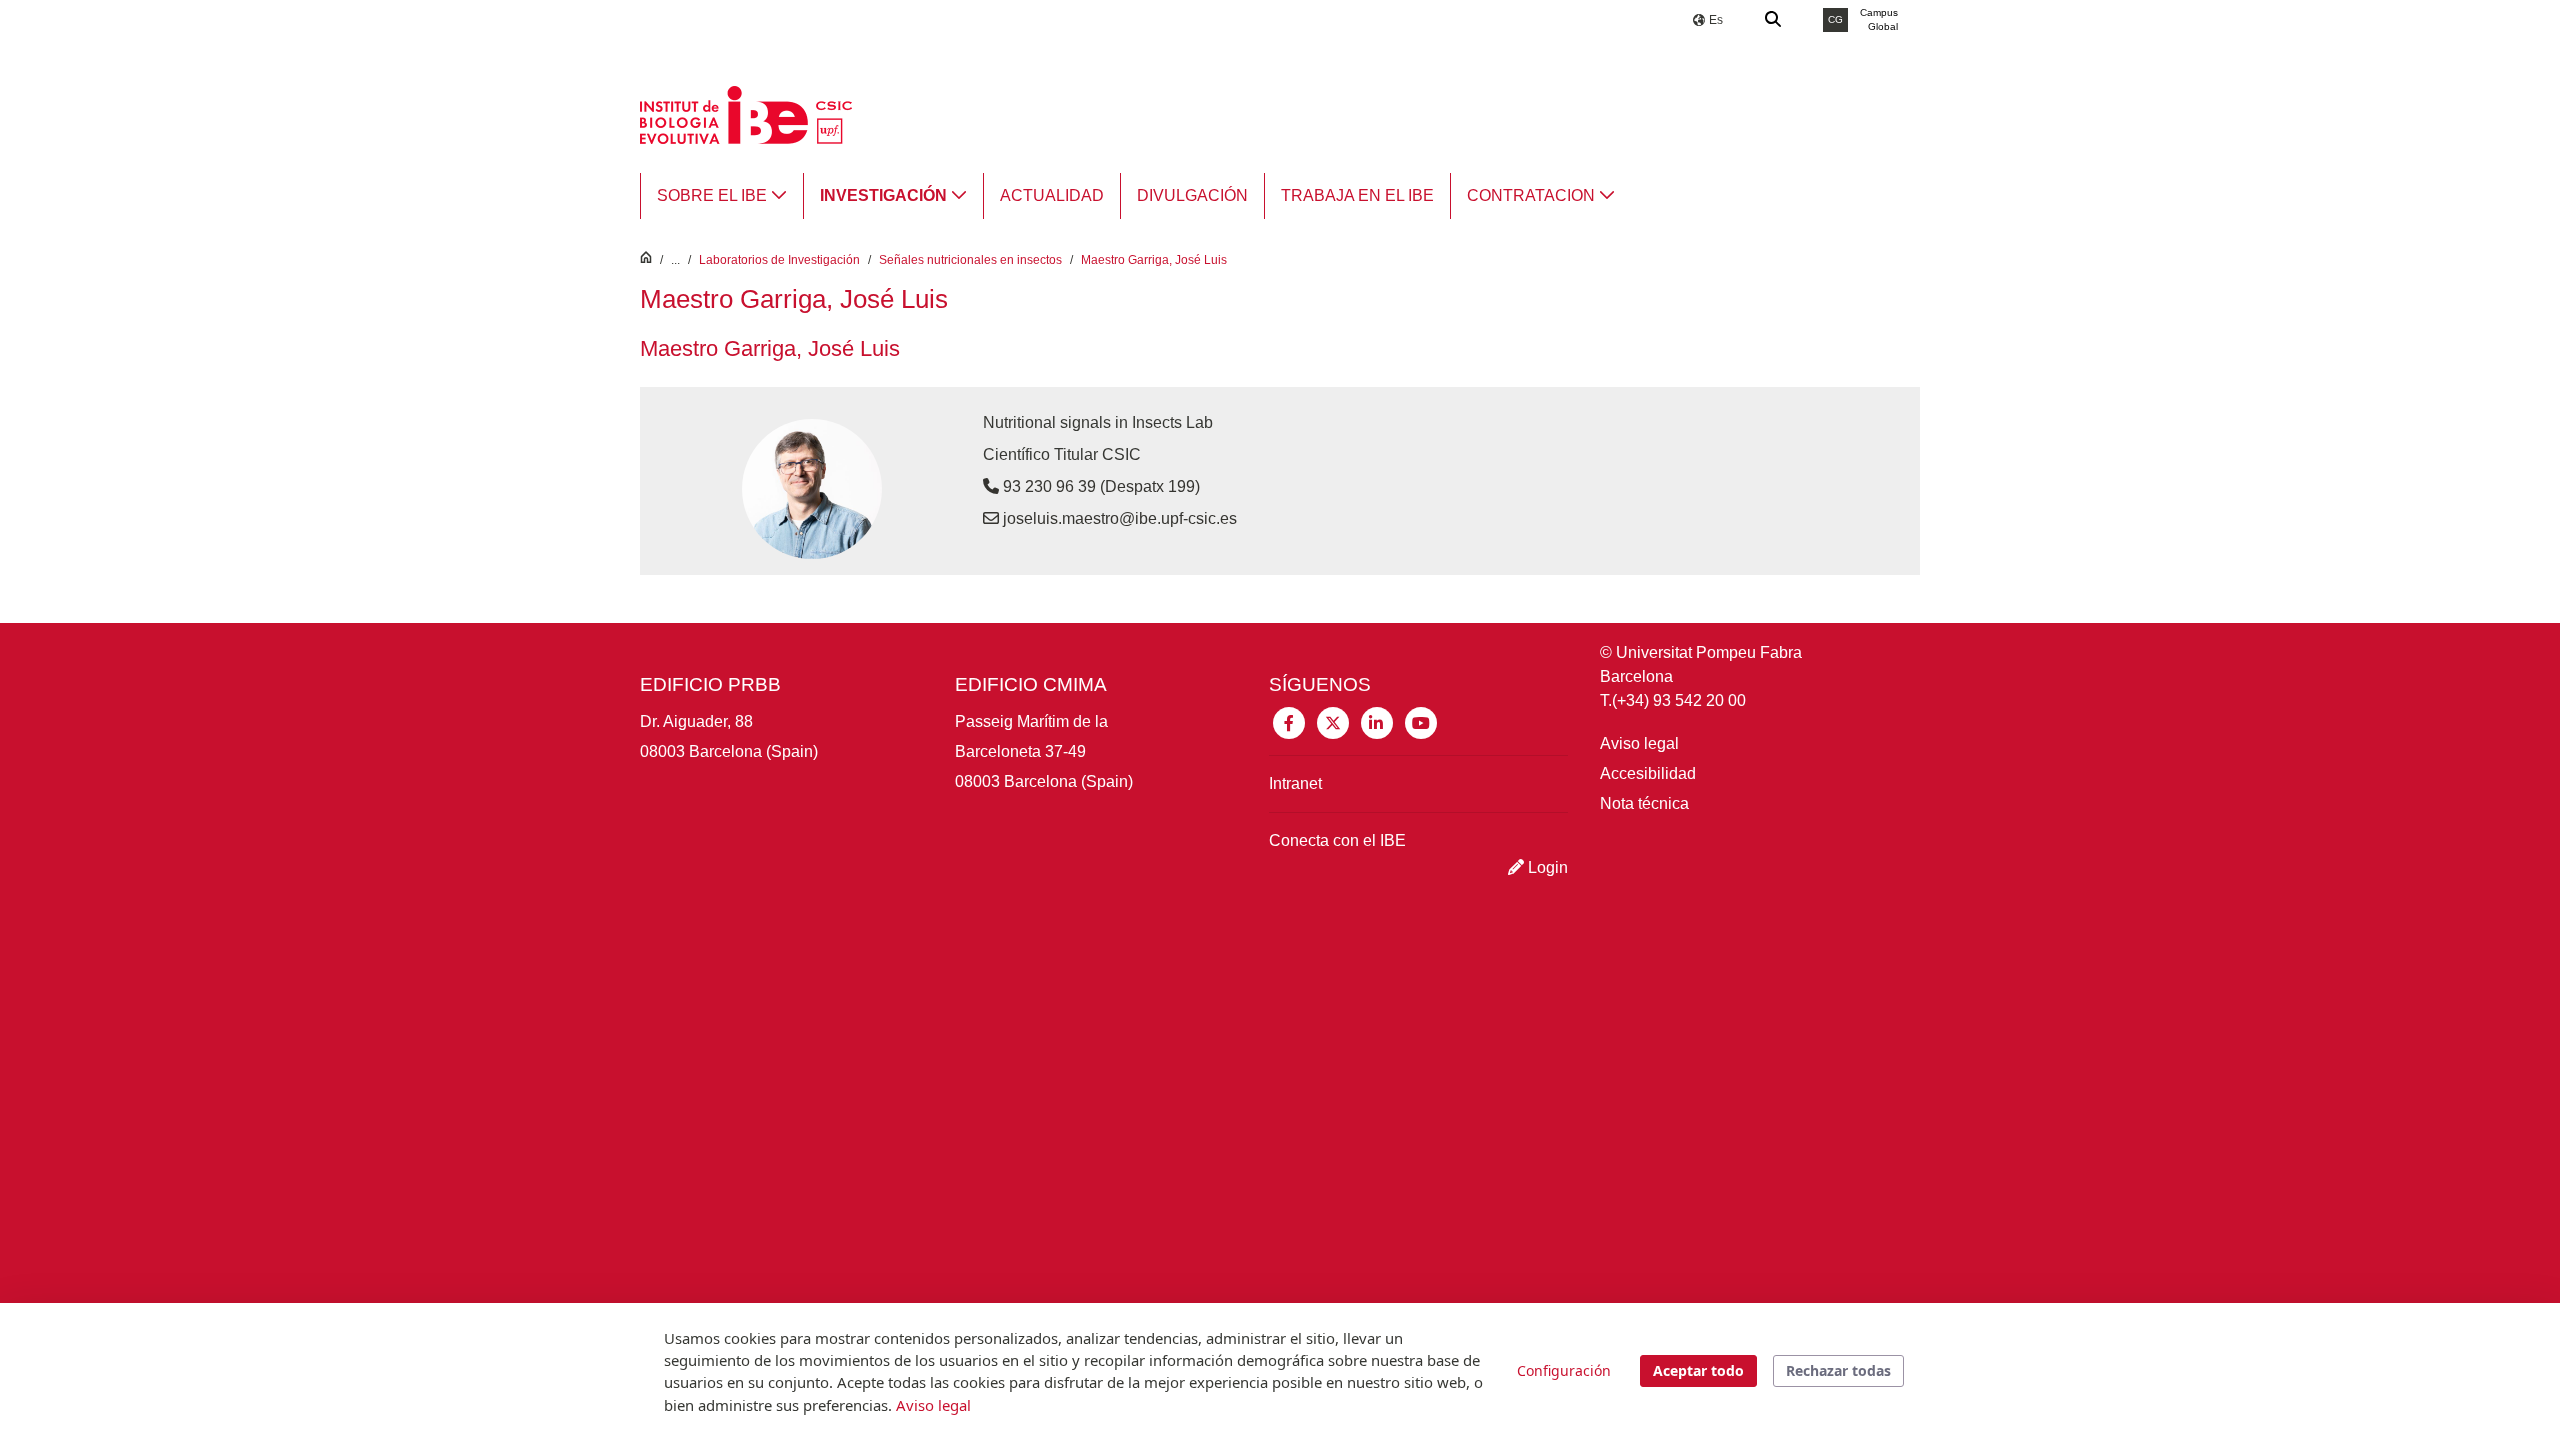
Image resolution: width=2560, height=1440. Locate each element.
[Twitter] (1333, 721)
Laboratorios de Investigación (779, 260)
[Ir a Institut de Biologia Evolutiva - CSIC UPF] (746, 113)
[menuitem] (722, 196)
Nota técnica (1644, 803)
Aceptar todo (1698, 1370)
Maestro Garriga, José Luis (1154, 260)
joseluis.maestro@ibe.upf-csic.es (1120, 518)
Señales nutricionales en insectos (970, 260)
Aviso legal (1639, 743)
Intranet (1295, 783)
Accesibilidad (1648, 773)
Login (1546, 867)
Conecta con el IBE (1337, 840)
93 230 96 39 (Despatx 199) (1099, 486)
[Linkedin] (1377, 721)
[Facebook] (1289, 721)
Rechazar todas (1838, 1370)
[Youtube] (1421, 721)
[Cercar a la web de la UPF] (1774, 20)
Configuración (1564, 1370)
